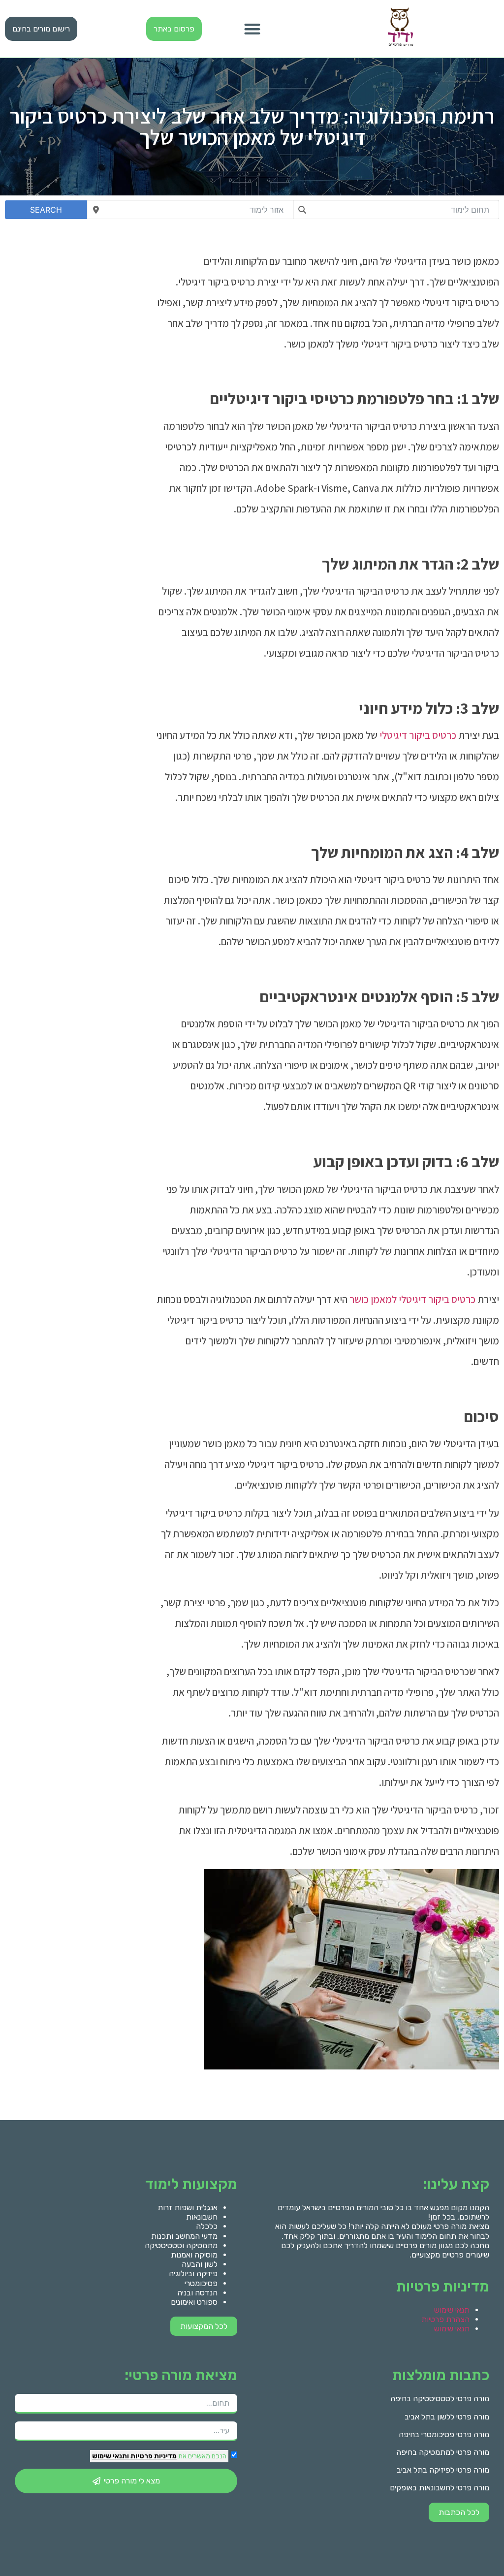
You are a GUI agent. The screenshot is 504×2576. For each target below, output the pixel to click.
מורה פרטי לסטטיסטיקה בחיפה (440, 2399)
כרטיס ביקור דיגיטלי (418, 735)
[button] (252, 29)
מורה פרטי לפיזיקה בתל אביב (443, 2470)
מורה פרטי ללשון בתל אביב (447, 2417)
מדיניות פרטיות (153, 2456)
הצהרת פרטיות (445, 2319)
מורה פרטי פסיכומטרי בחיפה (444, 2434)
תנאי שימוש (452, 2310)
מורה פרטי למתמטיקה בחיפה (443, 2452)
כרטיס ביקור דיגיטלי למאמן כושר (412, 1299)
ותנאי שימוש (110, 2456)
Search (46, 210)
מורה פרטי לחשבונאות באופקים (440, 2488)
